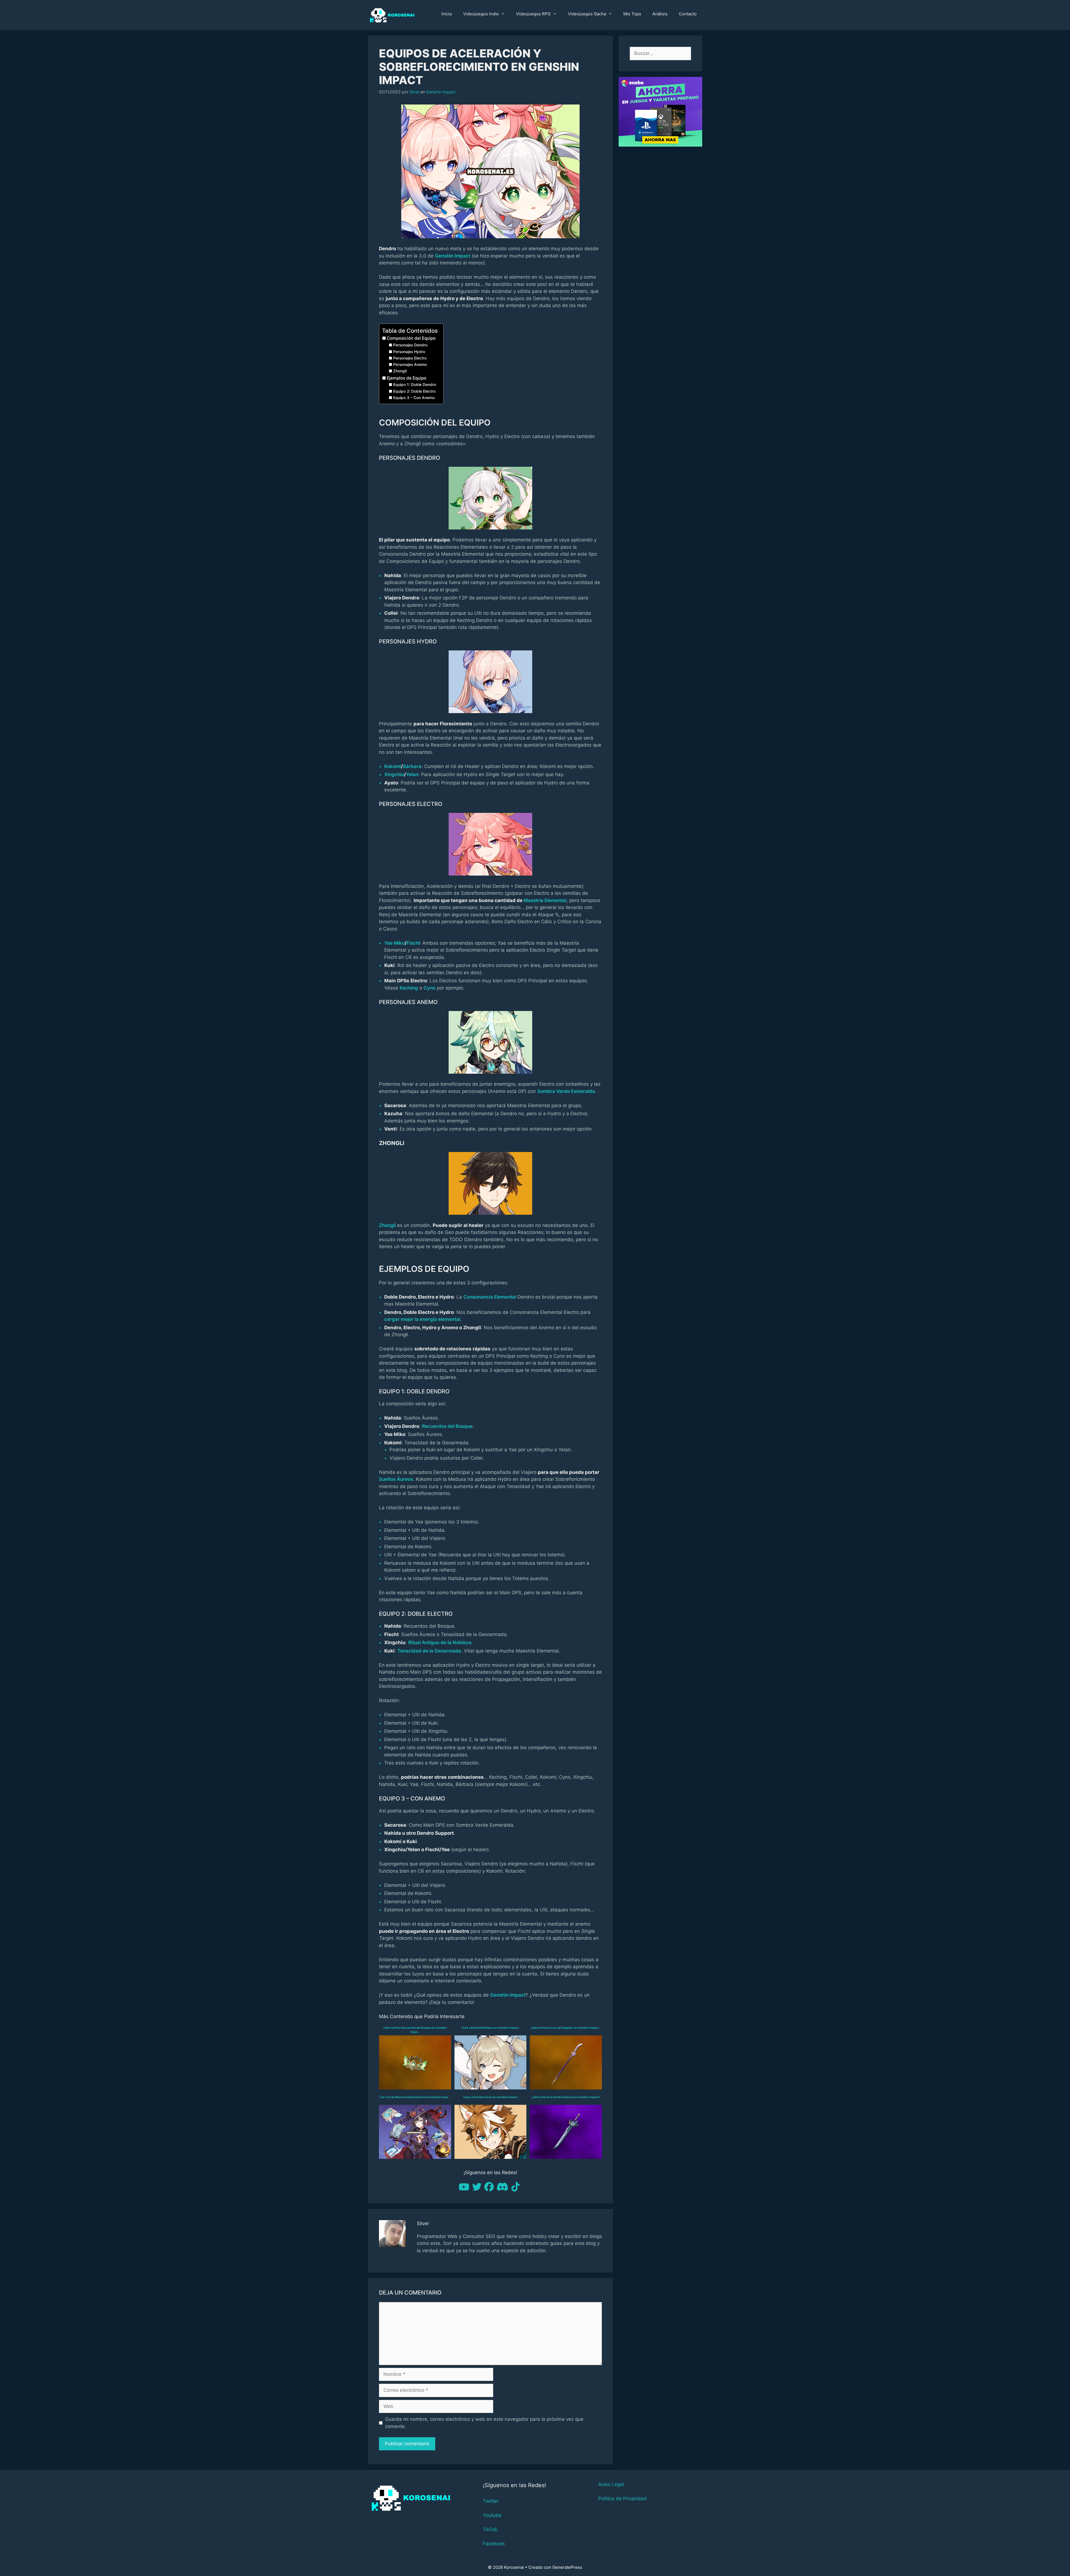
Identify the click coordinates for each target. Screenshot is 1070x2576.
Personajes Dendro (410, 345)
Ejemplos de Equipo (407, 378)
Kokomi (393, 766)
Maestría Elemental (545, 900)
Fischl (413, 943)
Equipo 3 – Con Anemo (414, 398)
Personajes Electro (410, 358)
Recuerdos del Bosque (447, 1426)
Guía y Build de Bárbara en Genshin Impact (490, 2028)
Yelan (412, 774)
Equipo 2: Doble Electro (414, 391)
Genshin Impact (441, 92)
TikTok (490, 2529)
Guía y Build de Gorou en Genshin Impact (490, 2097)
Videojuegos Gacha (587, 14)
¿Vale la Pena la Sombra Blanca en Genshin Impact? (566, 2097)
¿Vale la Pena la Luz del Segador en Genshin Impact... (566, 2028)
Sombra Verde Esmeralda (566, 1091)
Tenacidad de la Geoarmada (429, 1651)
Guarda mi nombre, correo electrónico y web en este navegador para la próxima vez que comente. (484, 2423)
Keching (409, 988)
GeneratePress (567, 2567)
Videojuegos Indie (481, 14)
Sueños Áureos (396, 1479)
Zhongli (400, 371)
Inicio (447, 14)
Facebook (494, 2544)
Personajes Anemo (410, 364)
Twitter (491, 2501)
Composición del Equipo (411, 338)
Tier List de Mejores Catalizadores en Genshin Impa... (415, 2097)
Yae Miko (394, 943)
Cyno (430, 988)
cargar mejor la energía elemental (422, 1319)
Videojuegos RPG (533, 14)
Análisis (660, 14)
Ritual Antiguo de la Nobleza (440, 1642)
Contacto (688, 14)
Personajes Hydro (409, 352)
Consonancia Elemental (490, 1297)
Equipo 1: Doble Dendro (415, 385)
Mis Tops (632, 14)
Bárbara (412, 766)
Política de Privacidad (622, 2499)
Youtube (492, 2515)
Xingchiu (394, 774)
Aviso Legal (611, 2484)
